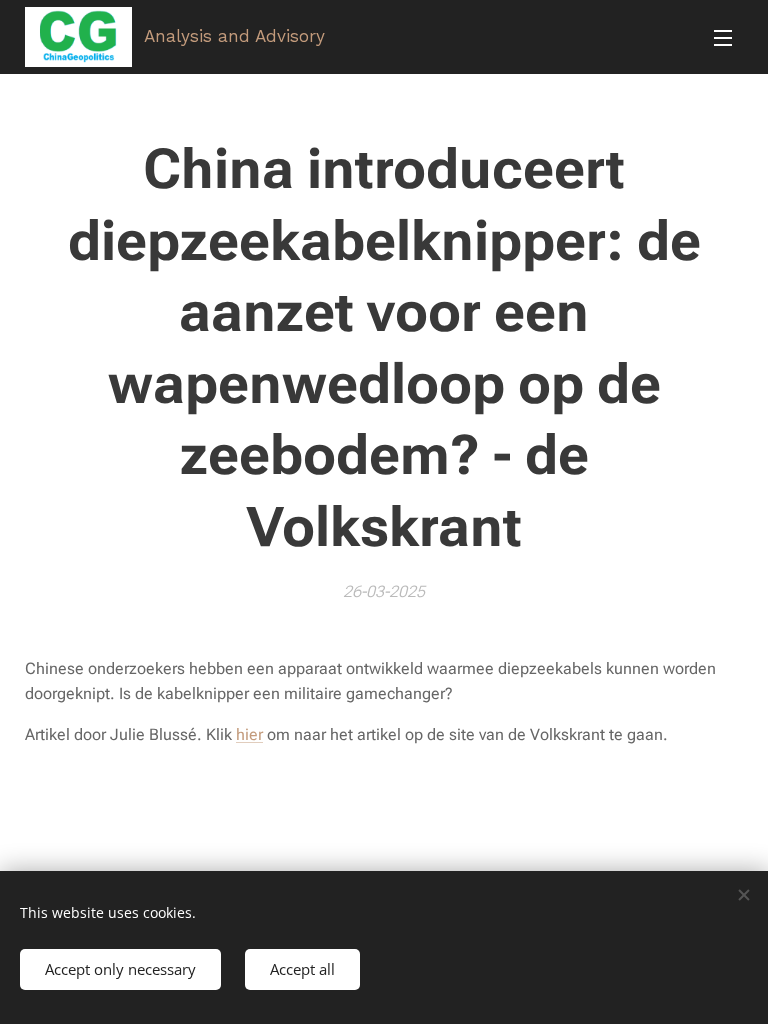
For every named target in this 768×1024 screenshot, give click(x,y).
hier (249, 734)
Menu (723, 37)
